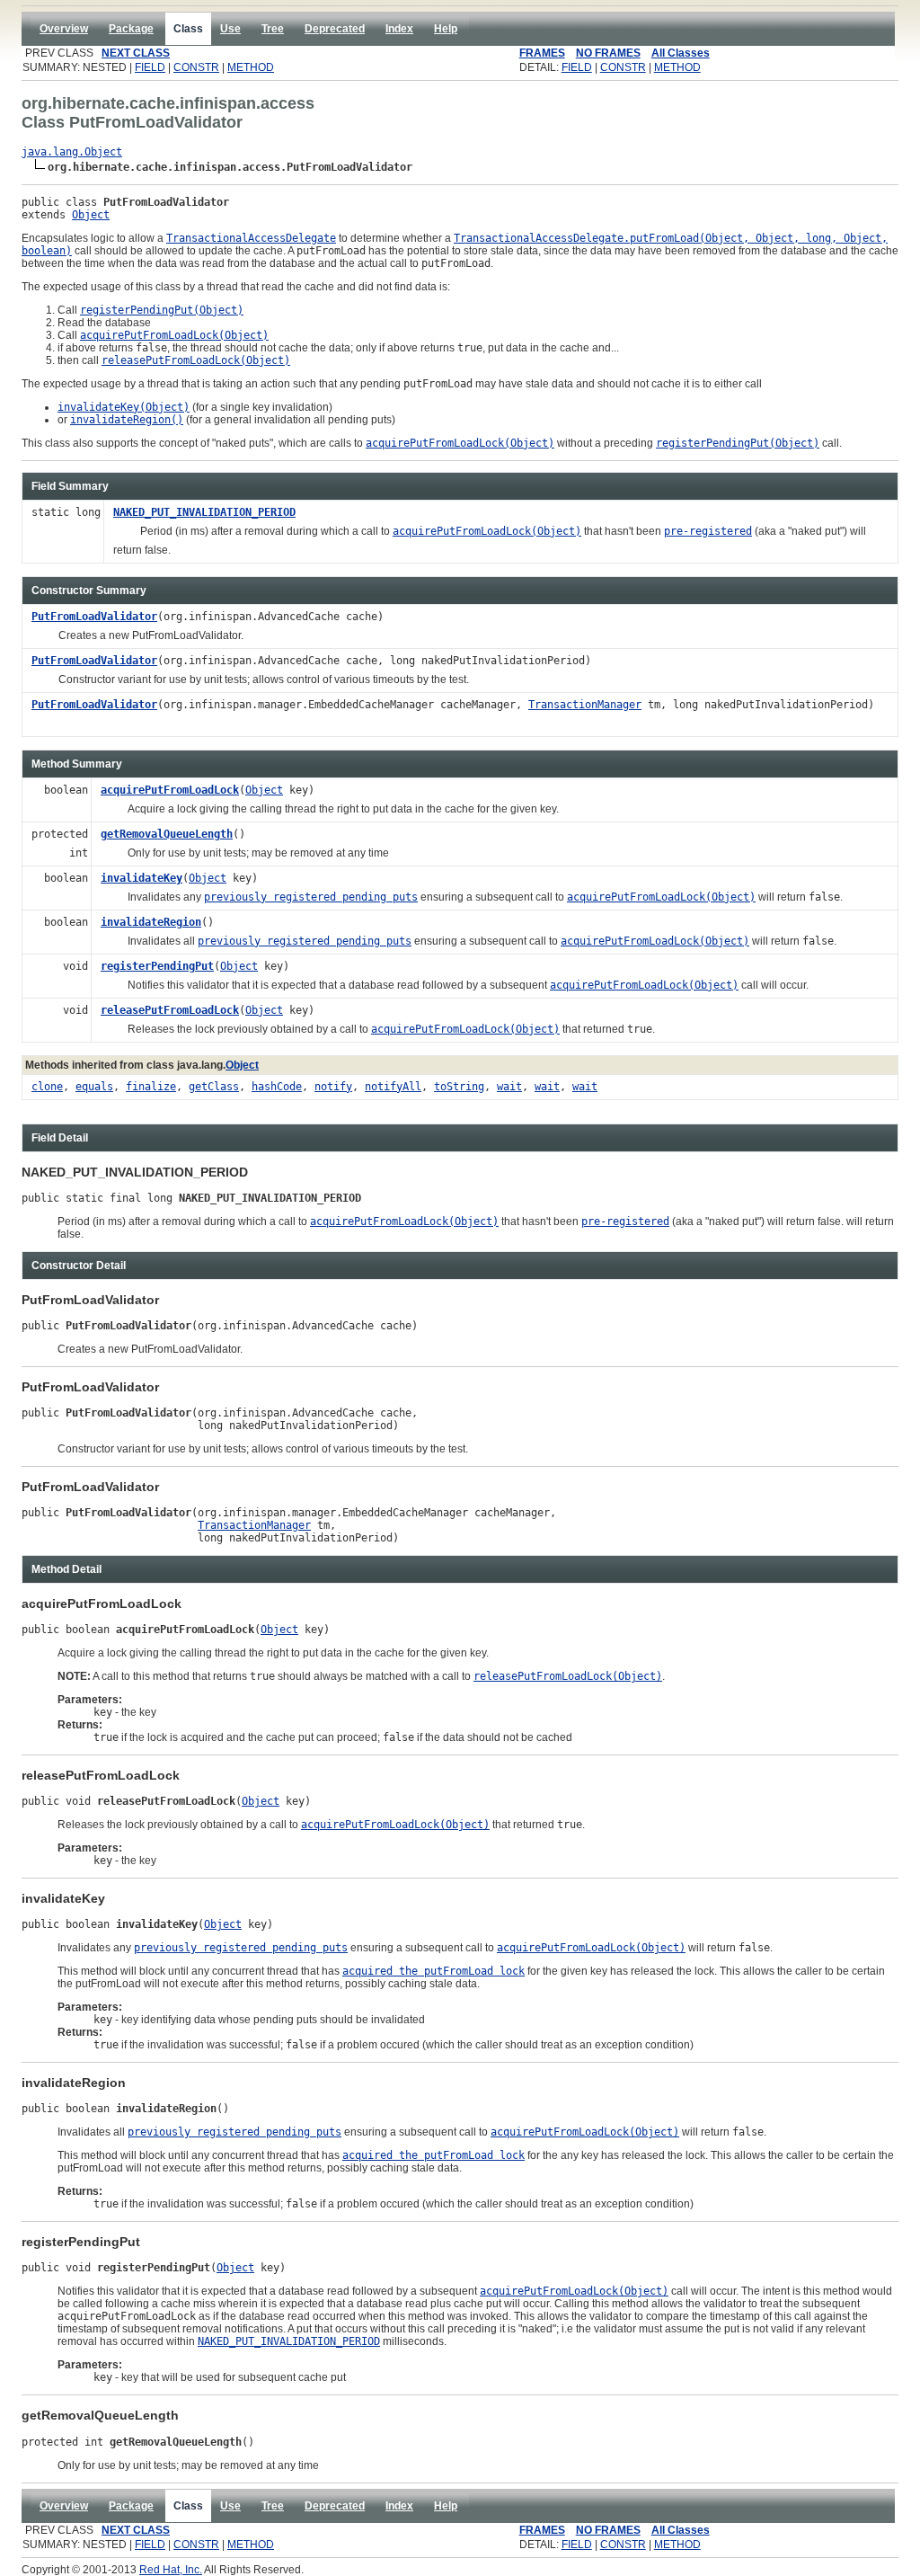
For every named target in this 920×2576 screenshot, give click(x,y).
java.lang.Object (72, 152)
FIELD (150, 67)
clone (47, 1087)
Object (91, 215)
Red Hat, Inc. (171, 2570)
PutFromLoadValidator (94, 617)
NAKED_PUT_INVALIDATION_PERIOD (204, 512)
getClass (214, 1087)
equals (94, 1087)
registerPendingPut (157, 966)
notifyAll (393, 1087)
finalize (151, 1087)
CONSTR (196, 67)
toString (459, 1087)
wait (509, 1087)
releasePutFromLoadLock (170, 1010)
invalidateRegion (151, 922)
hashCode (277, 1087)
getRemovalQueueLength (167, 834)
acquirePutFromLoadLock (170, 790)
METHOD (251, 67)
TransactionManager (585, 705)
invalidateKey (142, 878)
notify (333, 1087)
